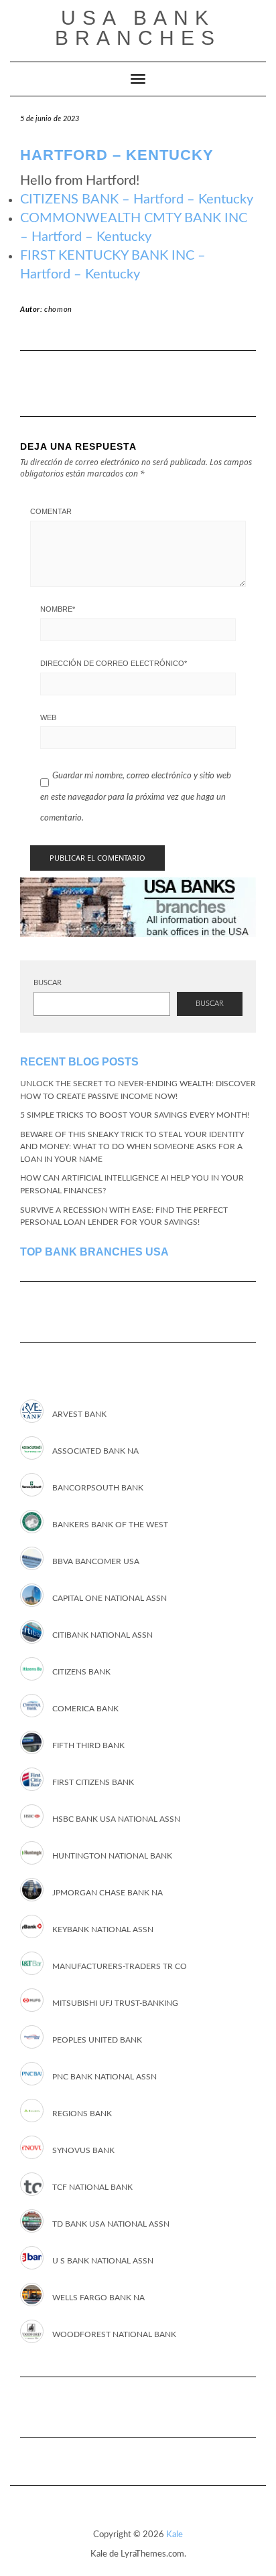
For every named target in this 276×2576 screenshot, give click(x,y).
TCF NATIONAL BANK (92, 2187)
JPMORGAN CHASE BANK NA (108, 1893)
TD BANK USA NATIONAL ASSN (111, 2224)
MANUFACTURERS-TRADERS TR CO (120, 1966)
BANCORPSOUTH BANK (98, 1488)
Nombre (58, 609)
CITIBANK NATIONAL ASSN (102, 1635)
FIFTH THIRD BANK (88, 1745)
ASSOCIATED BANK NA (95, 1451)
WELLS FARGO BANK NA (98, 2298)
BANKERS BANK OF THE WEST (110, 1525)
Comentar (51, 511)
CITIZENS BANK (81, 1672)
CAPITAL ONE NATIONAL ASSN (110, 1598)
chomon (58, 310)
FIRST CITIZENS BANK (93, 1782)
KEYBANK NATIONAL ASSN (103, 1929)
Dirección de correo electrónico (114, 663)
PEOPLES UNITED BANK (97, 2040)
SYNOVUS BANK (83, 2150)
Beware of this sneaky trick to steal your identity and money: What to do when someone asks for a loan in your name (132, 1147)
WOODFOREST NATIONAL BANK (114, 2334)
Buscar (48, 983)
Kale (175, 2535)
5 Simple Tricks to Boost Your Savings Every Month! (135, 1115)
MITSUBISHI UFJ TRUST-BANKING (115, 2003)
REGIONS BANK (82, 2114)
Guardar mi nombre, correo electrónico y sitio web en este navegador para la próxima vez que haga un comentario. (136, 797)
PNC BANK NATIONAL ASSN (105, 2077)
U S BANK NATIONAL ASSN (103, 2261)
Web (48, 717)
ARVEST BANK (79, 1414)
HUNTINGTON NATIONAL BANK (112, 1856)
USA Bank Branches (138, 28)
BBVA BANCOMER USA (96, 1561)
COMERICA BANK (85, 1709)
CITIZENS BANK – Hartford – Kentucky (137, 199)
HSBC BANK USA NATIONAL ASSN (116, 1819)
